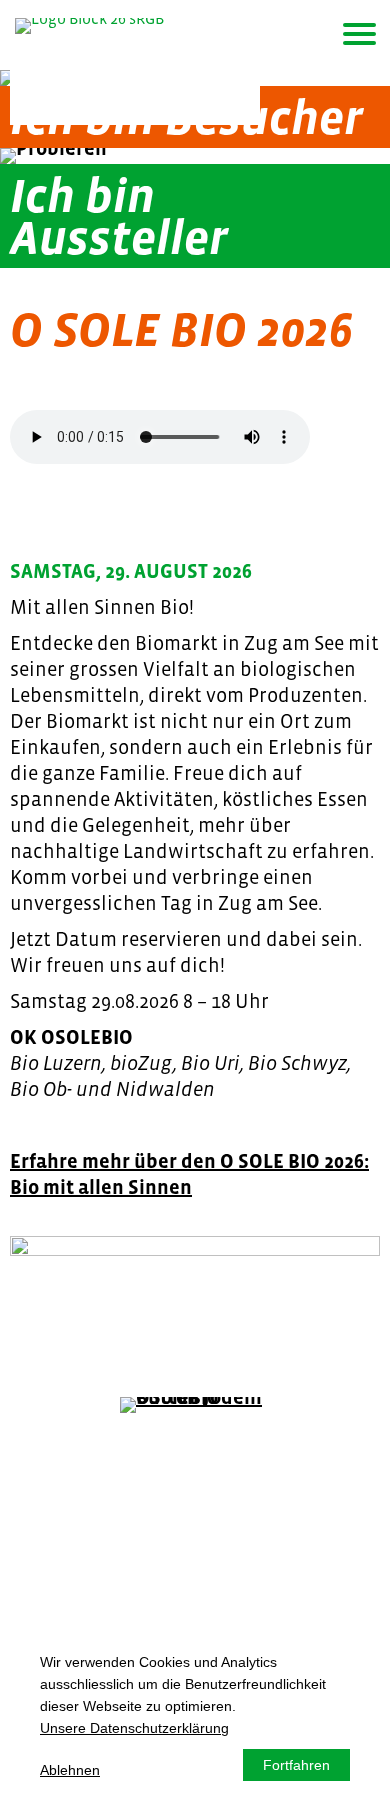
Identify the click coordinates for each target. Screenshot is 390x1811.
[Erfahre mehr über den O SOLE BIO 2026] (195, 1291)
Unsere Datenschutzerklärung (134, 1728)
